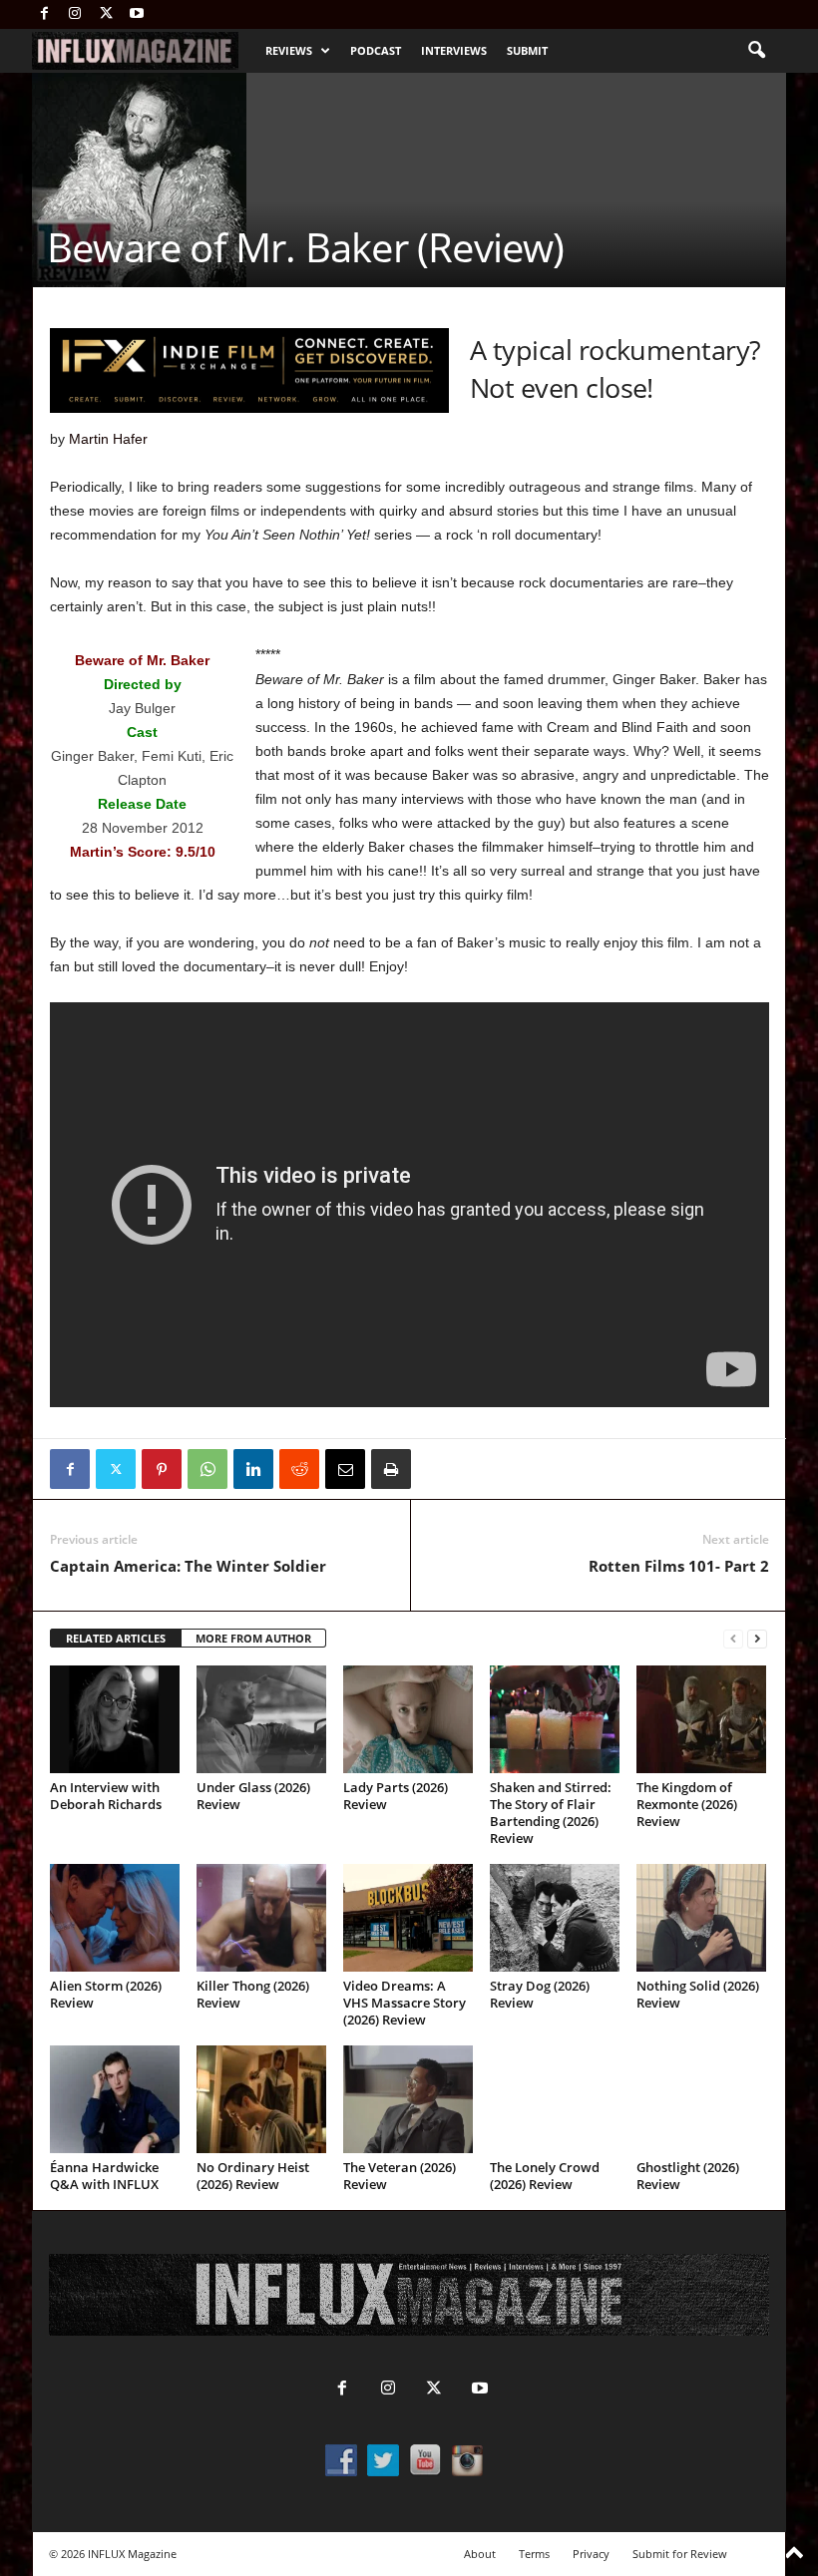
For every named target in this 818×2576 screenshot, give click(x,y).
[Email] (345, 1469)
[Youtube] (137, 14)
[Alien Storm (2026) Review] (115, 1918)
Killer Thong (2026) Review (253, 1994)
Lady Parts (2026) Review (396, 1796)
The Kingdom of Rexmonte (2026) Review (687, 1804)
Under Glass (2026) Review (253, 1796)
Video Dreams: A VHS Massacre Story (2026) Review (405, 2003)
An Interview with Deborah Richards (106, 1796)
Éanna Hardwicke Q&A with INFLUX (104, 2176)
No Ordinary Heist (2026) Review (253, 2176)
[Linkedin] (253, 1469)
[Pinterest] (162, 1469)
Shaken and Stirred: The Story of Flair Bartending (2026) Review (551, 1813)
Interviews (454, 50)
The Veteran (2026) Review (400, 2176)
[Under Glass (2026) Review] (261, 1719)
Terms (534, 2554)
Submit (527, 50)
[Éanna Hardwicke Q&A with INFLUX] (115, 2099)
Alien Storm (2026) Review (106, 1994)
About (480, 2554)
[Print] (391, 1469)
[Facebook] (44, 14)
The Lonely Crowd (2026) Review (545, 2176)
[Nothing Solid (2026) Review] (701, 1918)
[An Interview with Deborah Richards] (115, 1719)
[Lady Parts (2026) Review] (408, 1719)
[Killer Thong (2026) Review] (261, 1918)
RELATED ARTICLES (116, 1638)
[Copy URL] (437, 1469)
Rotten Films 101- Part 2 (679, 1566)
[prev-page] (733, 1639)
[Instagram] (75, 14)
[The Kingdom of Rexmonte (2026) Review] (701, 1719)
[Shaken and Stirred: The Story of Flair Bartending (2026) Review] (555, 1719)
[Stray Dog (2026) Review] (555, 1918)
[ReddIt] (299, 1469)
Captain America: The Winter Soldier (188, 1566)
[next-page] (757, 1639)
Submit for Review (680, 2554)
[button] (756, 51)
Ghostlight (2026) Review (688, 2176)
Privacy (591, 2554)
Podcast (376, 50)
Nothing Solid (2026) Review (698, 1994)
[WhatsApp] (207, 1469)
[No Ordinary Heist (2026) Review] (261, 2099)
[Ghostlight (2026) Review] (701, 2099)
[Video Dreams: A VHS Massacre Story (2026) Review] (408, 1918)
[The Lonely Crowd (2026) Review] (555, 2099)
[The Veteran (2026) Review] (408, 2099)
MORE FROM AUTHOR (253, 1638)
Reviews (289, 50)
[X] (106, 14)
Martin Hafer (108, 439)
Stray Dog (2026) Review (540, 1994)
